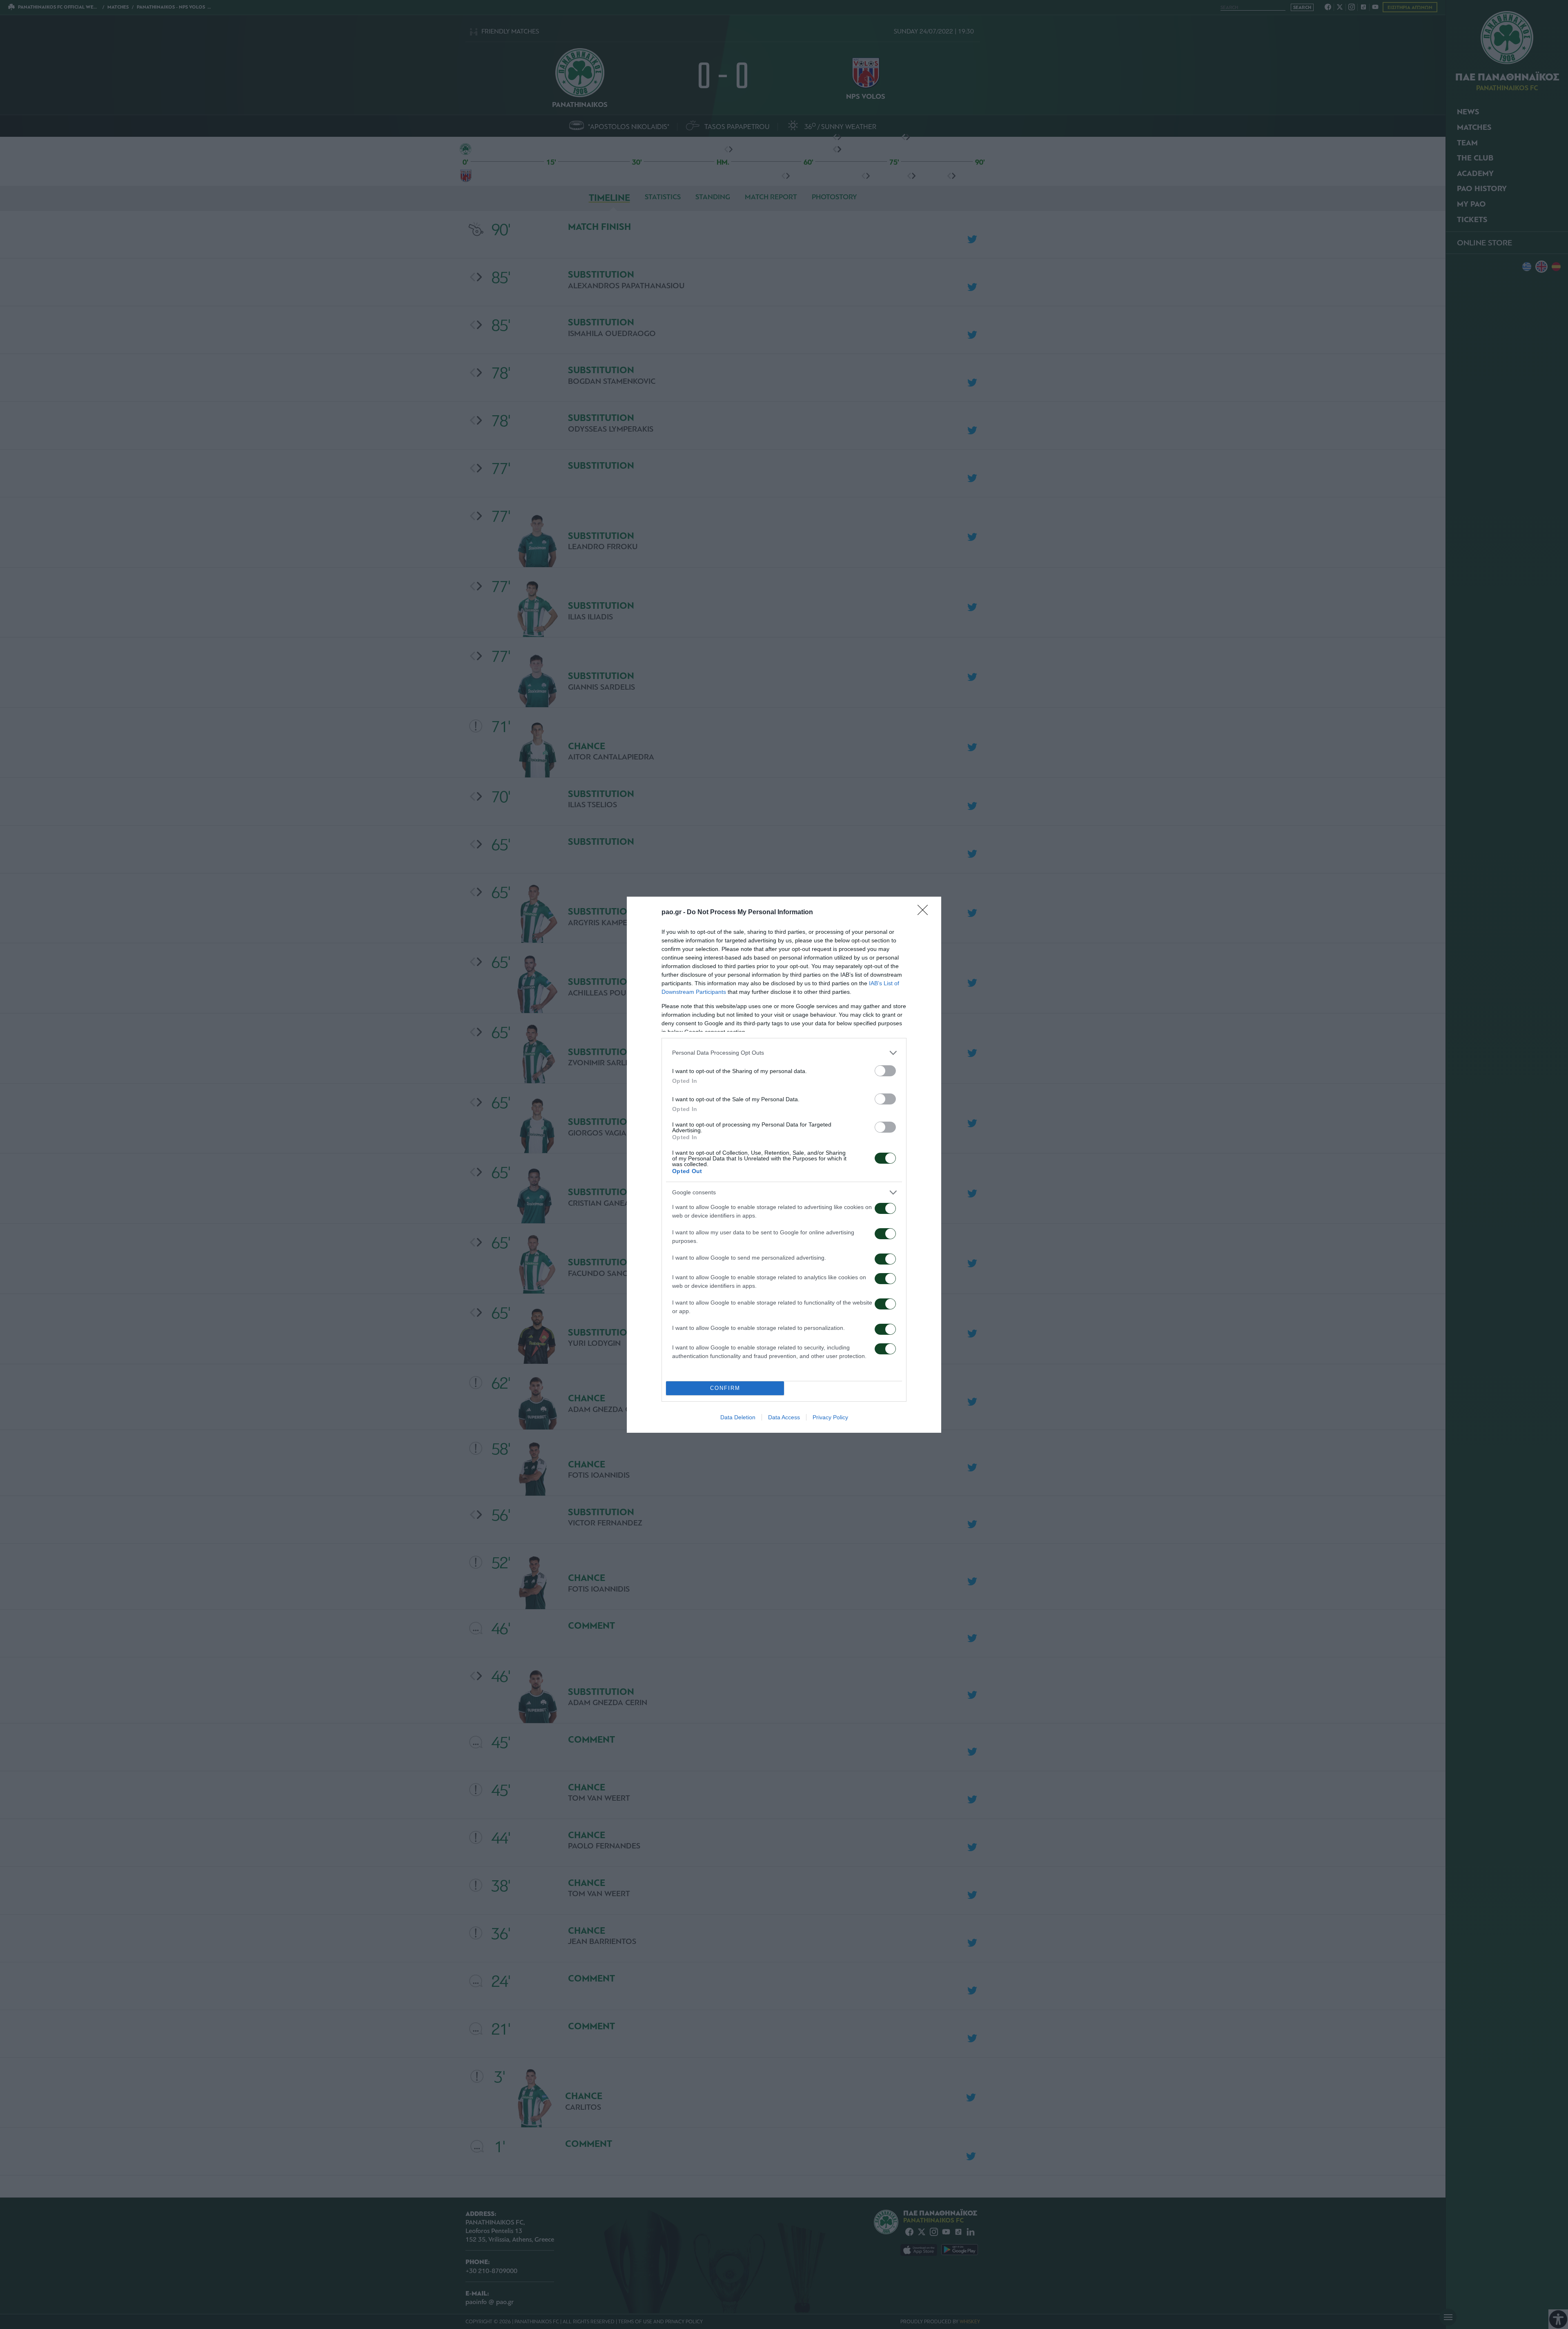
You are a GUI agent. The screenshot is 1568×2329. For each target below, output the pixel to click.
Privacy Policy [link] (830, 1417)
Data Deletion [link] (738, 1417)
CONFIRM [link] (725, 1388)
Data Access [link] (784, 1417)
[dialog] (784, 1165)
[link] (925, 913)
